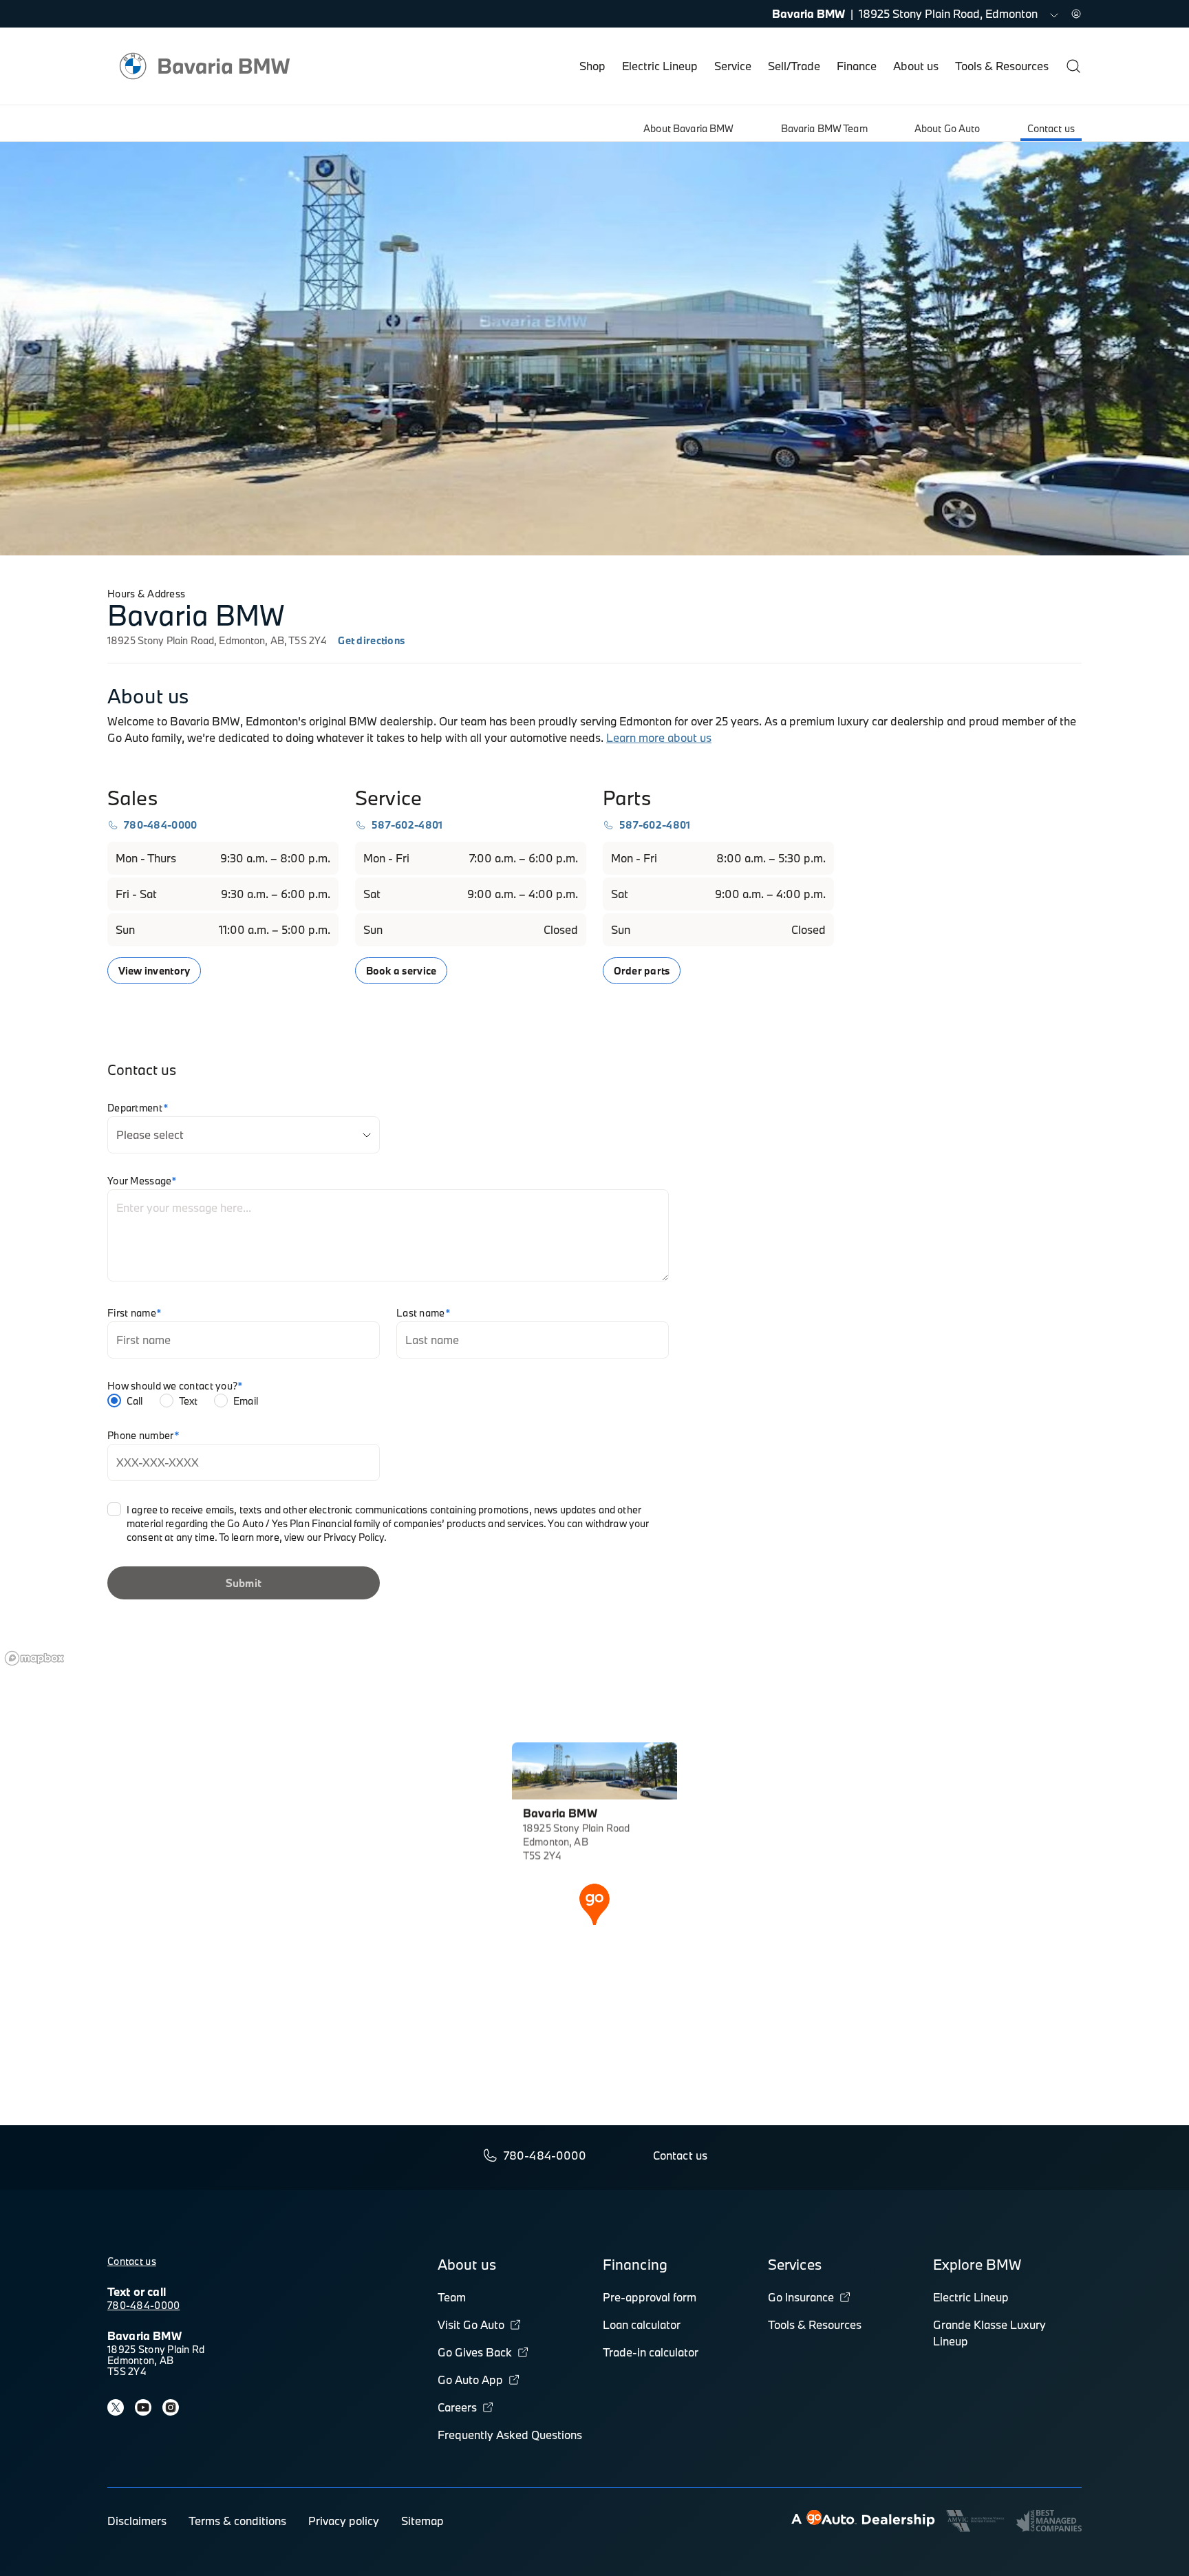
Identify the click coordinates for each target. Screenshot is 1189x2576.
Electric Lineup (660, 66)
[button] (594, 1903)
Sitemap (422, 2521)
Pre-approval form (650, 2297)
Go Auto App (470, 2380)
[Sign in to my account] (1076, 14)
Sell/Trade (794, 66)
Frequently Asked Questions (510, 2435)
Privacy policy (344, 2521)
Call (135, 1401)
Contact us (132, 2261)
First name (135, 1313)
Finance (857, 66)
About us (916, 66)
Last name (424, 1313)
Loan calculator (642, 2324)
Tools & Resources (1002, 66)
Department (138, 1108)
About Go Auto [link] (947, 128)
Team (452, 2297)
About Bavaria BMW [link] (688, 128)
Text (189, 1401)
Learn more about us (659, 737)
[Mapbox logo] (34, 1658)
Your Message (142, 1181)
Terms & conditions (237, 2521)
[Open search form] (1073, 66)
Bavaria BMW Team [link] (824, 128)
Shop (592, 66)
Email (246, 1401)
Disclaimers (137, 2521)
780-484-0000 (143, 2305)
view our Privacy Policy (334, 1537)
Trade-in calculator (651, 2352)
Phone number (144, 1436)
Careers (457, 2407)
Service (733, 66)
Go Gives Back (475, 2352)
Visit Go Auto (471, 2324)
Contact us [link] (1051, 128)
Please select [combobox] (150, 1135)
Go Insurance (801, 2297)
